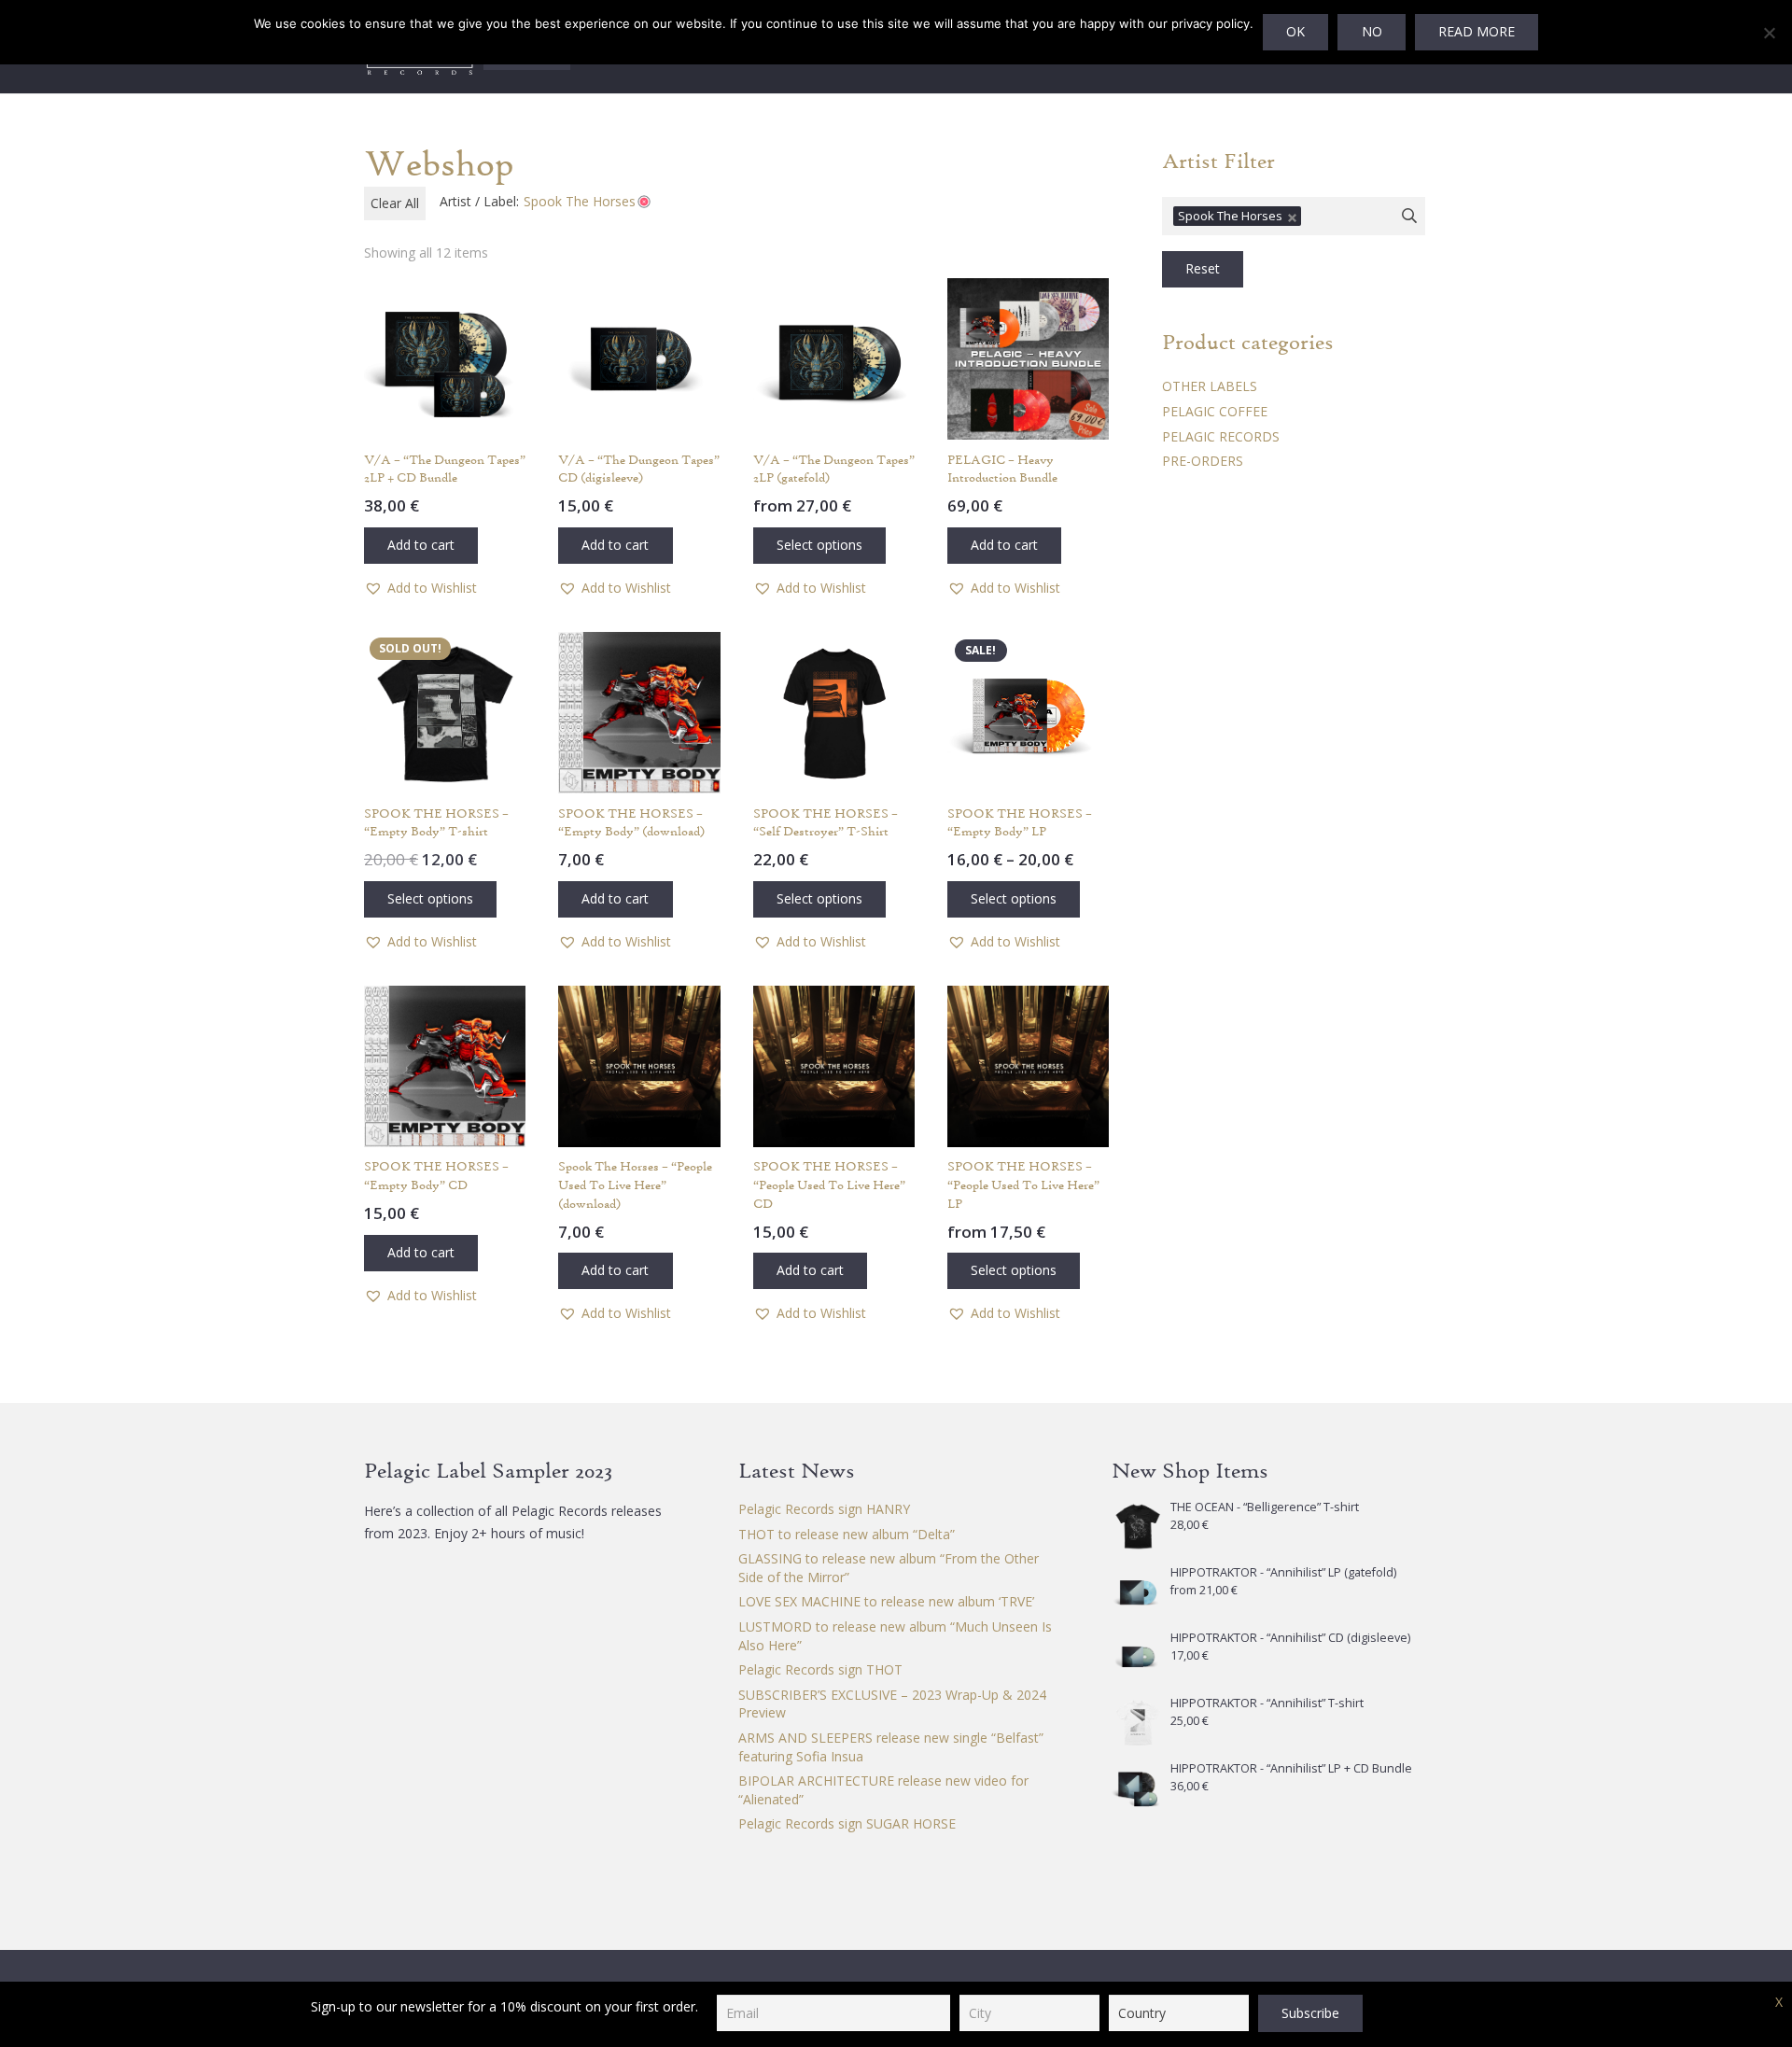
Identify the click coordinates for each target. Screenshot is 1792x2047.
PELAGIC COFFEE (1215, 411)
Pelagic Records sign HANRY (824, 1509)
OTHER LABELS (1210, 386)
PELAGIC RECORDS (1221, 436)
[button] (421, 546)
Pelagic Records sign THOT (820, 1669)
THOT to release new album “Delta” (847, 1534)
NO (1372, 31)
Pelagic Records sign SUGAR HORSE (847, 1823)
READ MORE (1477, 31)
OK (1295, 31)
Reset (1203, 268)
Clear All (395, 203)
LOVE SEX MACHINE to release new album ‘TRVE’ (886, 1601)
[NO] (1769, 33)
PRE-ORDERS (1203, 461)
